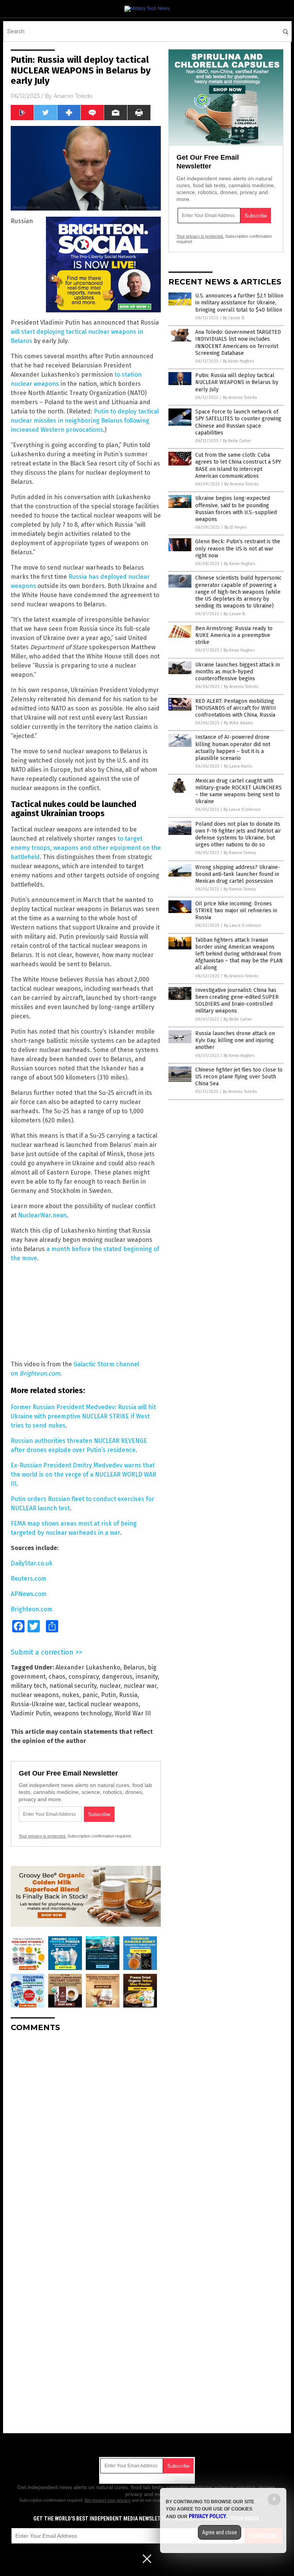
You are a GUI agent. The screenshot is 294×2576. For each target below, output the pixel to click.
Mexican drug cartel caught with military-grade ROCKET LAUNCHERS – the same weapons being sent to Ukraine (238, 791)
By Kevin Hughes (238, 361)
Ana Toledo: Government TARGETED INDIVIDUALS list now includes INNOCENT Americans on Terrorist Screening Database (238, 343)
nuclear (110, 1686)
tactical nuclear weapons (103, 1704)
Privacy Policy (207, 2516)
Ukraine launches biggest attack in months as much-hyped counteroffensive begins (238, 672)
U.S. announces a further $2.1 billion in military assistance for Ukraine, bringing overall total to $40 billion (239, 303)
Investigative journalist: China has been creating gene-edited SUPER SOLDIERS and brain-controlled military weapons (237, 1001)
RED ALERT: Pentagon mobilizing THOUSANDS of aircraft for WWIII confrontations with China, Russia (236, 708)
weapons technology (82, 1713)
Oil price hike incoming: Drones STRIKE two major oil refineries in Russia (236, 911)
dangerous (117, 1677)
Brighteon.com (40, 1373)
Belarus (134, 1667)
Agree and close (220, 2532)
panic (90, 1695)
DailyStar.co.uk (32, 1563)
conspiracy (84, 1677)
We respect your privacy (108, 2500)
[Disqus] (86, 2134)
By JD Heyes (235, 527)
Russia (128, 1695)
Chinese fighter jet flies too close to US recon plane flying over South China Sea (239, 1077)
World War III (133, 1713)
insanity (147, 1677)
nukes (71, 1695)
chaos (57, 1677)
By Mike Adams (238, 723)
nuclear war (140, 1686)
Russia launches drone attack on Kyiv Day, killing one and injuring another (235, 1040)
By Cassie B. (234, 318)
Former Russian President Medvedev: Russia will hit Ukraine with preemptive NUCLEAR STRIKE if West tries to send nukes (83, 1416)
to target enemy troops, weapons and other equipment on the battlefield (86, 848)
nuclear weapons (35, 1695)
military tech (29, 1686)
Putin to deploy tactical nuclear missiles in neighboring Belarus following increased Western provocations (85, 421)
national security (73, 1686)
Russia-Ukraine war (38, 1704)
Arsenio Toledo (73, 96)
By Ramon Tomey (240, 853)
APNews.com (29, 1594)
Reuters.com (29, 1579)
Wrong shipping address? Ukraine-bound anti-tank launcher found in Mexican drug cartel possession (238, 874)
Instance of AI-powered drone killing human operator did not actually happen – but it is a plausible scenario (233, 748)
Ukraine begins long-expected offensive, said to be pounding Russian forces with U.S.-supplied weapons (236, 509)
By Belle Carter (237, 441)
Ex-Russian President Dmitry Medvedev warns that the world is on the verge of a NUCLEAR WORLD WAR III (83, 1474)
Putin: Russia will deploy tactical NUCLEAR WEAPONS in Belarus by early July (237, 382)
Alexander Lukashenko (88, 1667)
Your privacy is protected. (42, 1836)
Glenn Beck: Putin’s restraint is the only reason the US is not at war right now (238, 548)
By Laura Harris (238, 766)
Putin (109, 1695)
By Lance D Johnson (242, 809)
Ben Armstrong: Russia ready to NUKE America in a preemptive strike (234, 635)
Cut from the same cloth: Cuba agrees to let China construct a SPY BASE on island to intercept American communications (238, 466)
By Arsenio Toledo (240, 398)
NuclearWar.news (42, 1215)
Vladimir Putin (31, 1713)
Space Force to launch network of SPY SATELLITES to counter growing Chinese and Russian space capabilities (238, 422)
